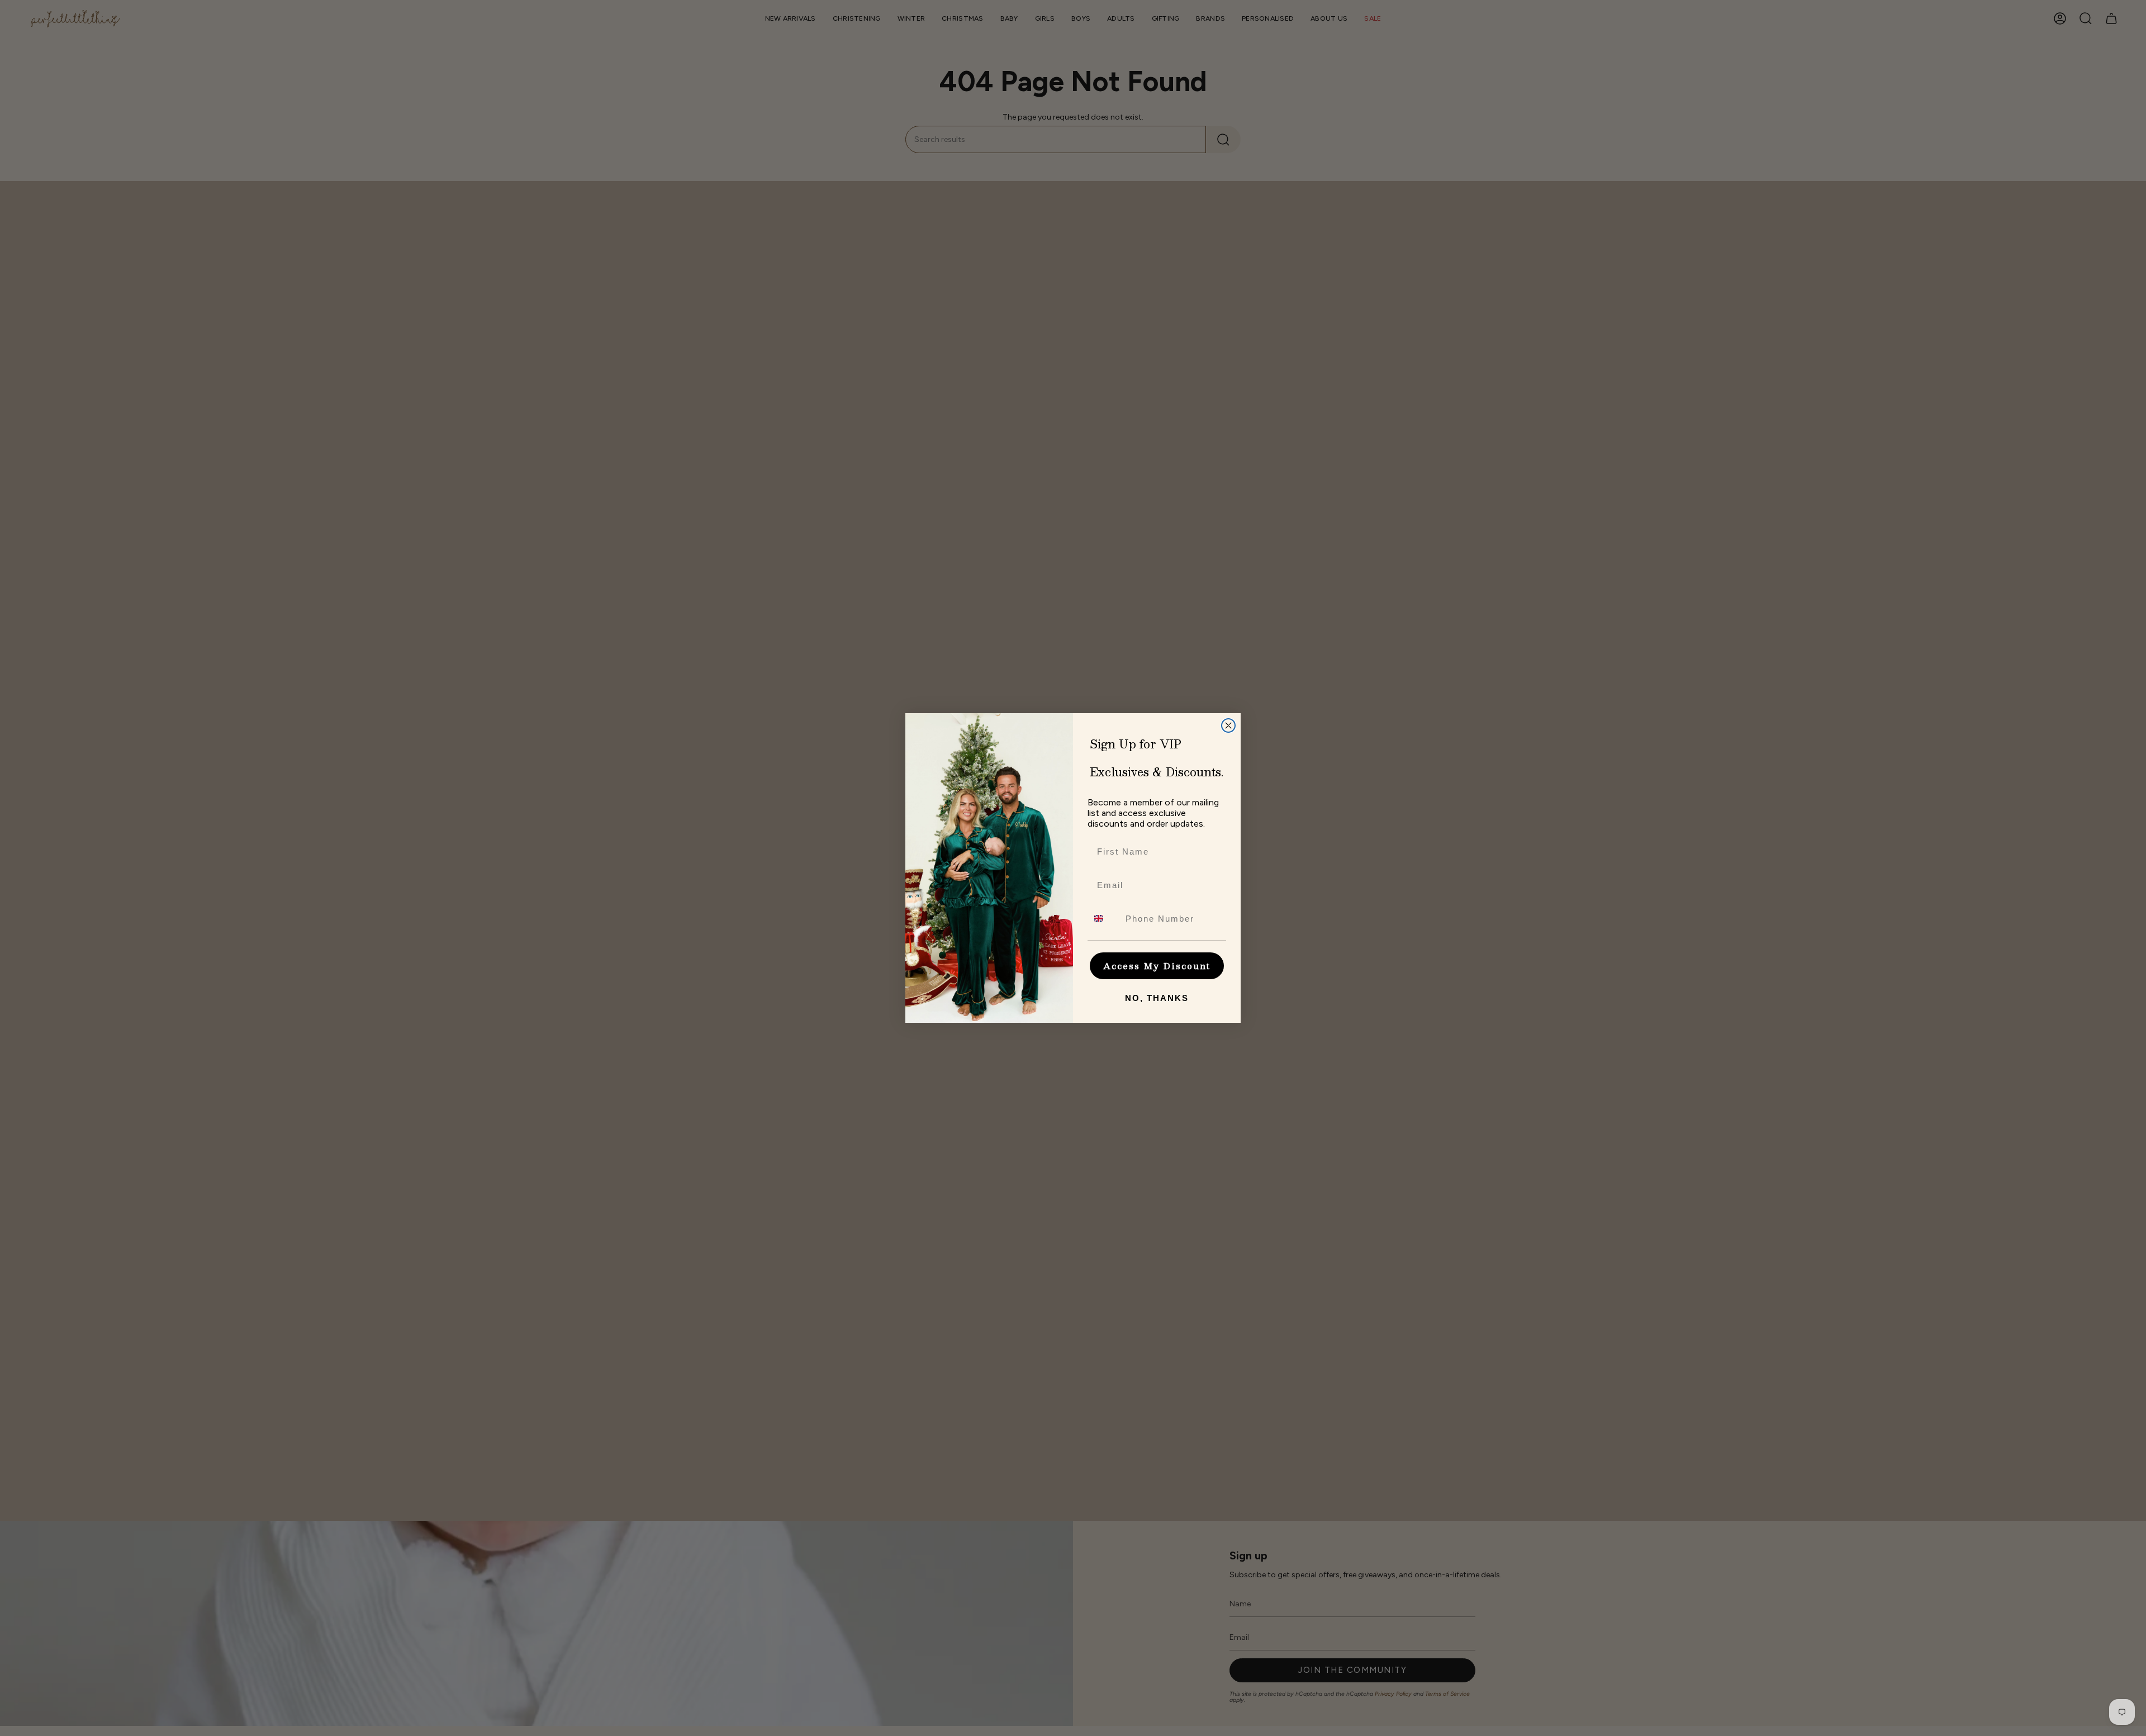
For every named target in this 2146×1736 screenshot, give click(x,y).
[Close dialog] (1228, 725)
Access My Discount (1157, 966)
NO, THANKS (1157, 998)
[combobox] (1104, 918)
